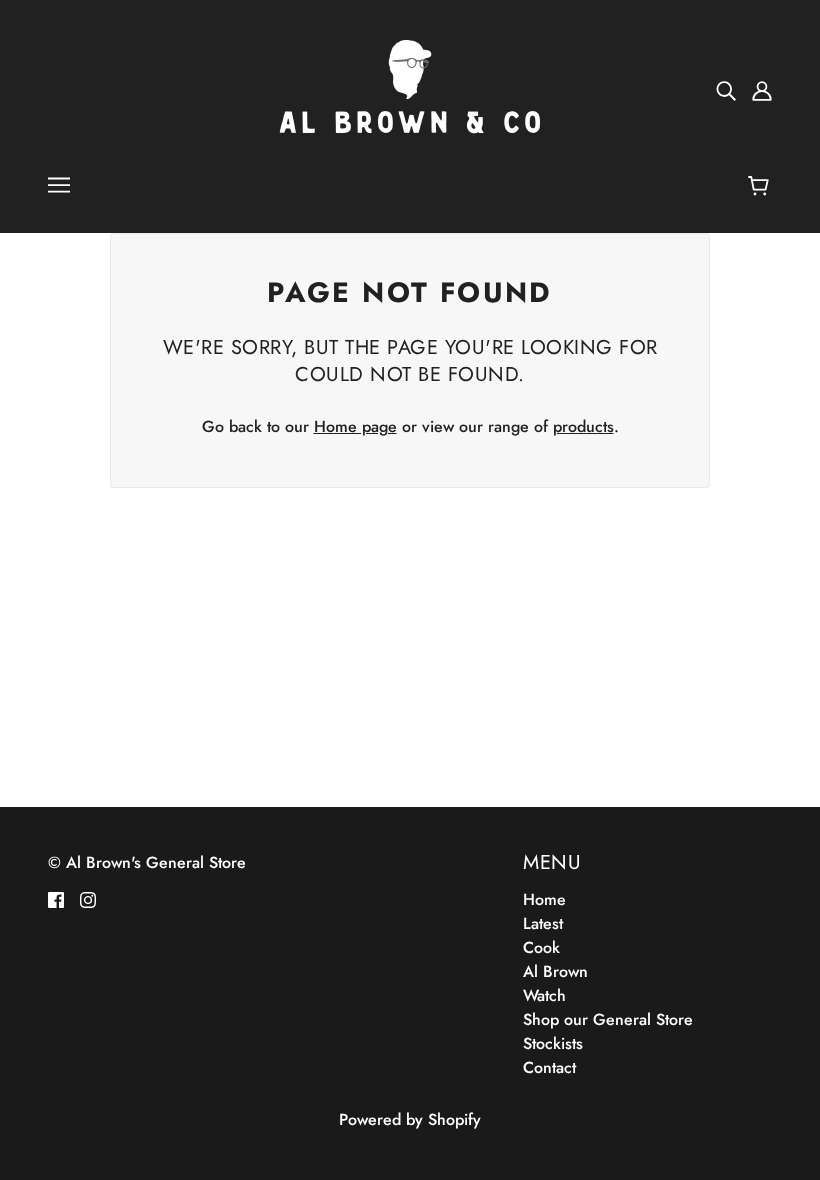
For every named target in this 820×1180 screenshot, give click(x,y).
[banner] (410, 88)
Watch (544, 995)
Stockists (553, 1043)
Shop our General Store (608, 1019)
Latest (543, 923)
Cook (541, 947)
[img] (726, 90)
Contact (549, 1067)
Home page (355, 426)
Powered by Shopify (410, 1119)
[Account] (762, 90)
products (583, 426)
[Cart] (761, 187)
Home (544, 899)
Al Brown (555, 971)
